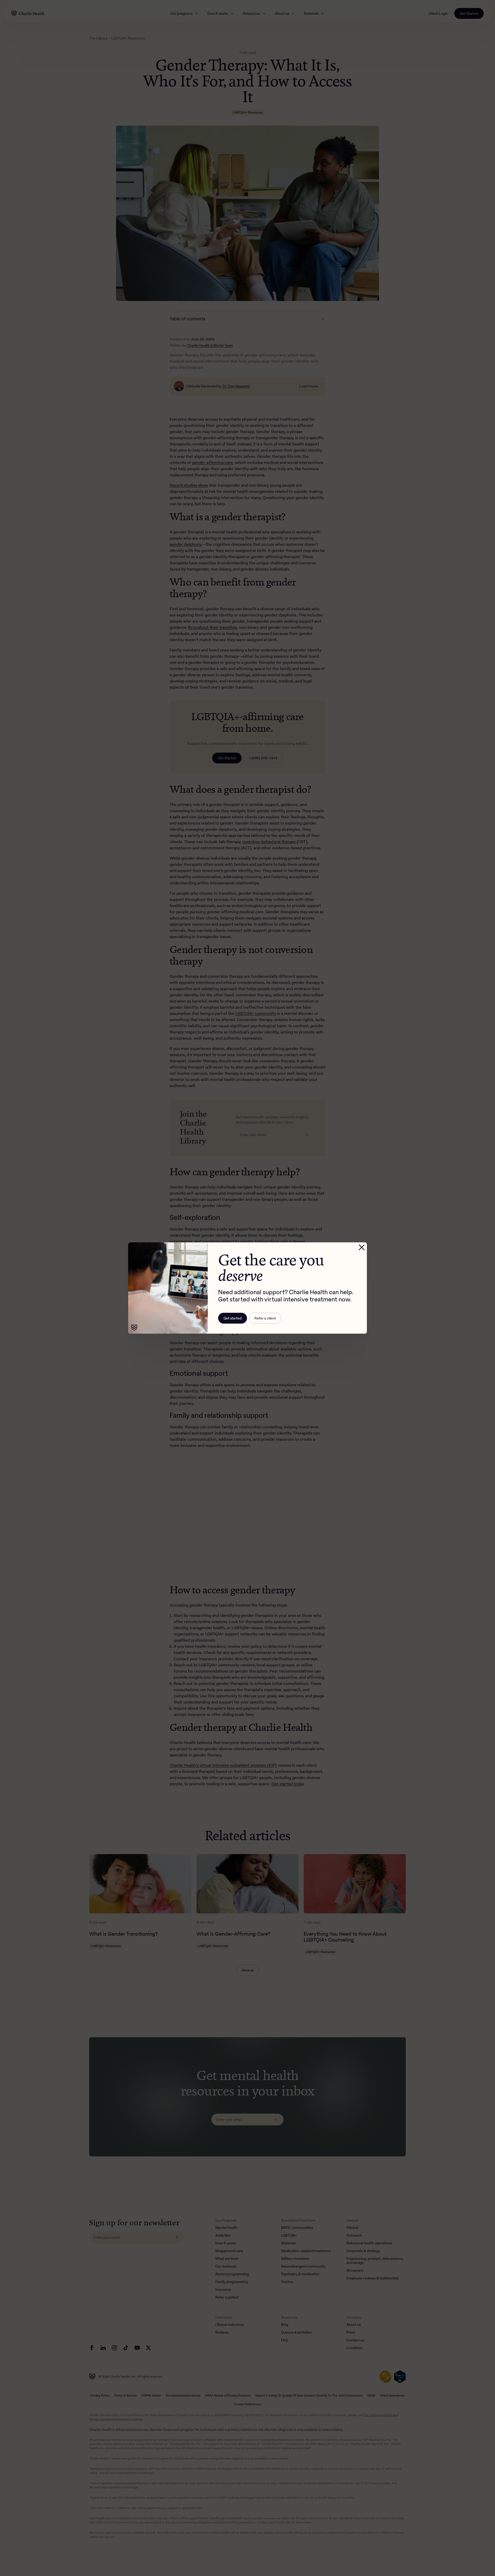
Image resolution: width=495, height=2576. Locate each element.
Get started (233, 1318)
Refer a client (265, 1318)
